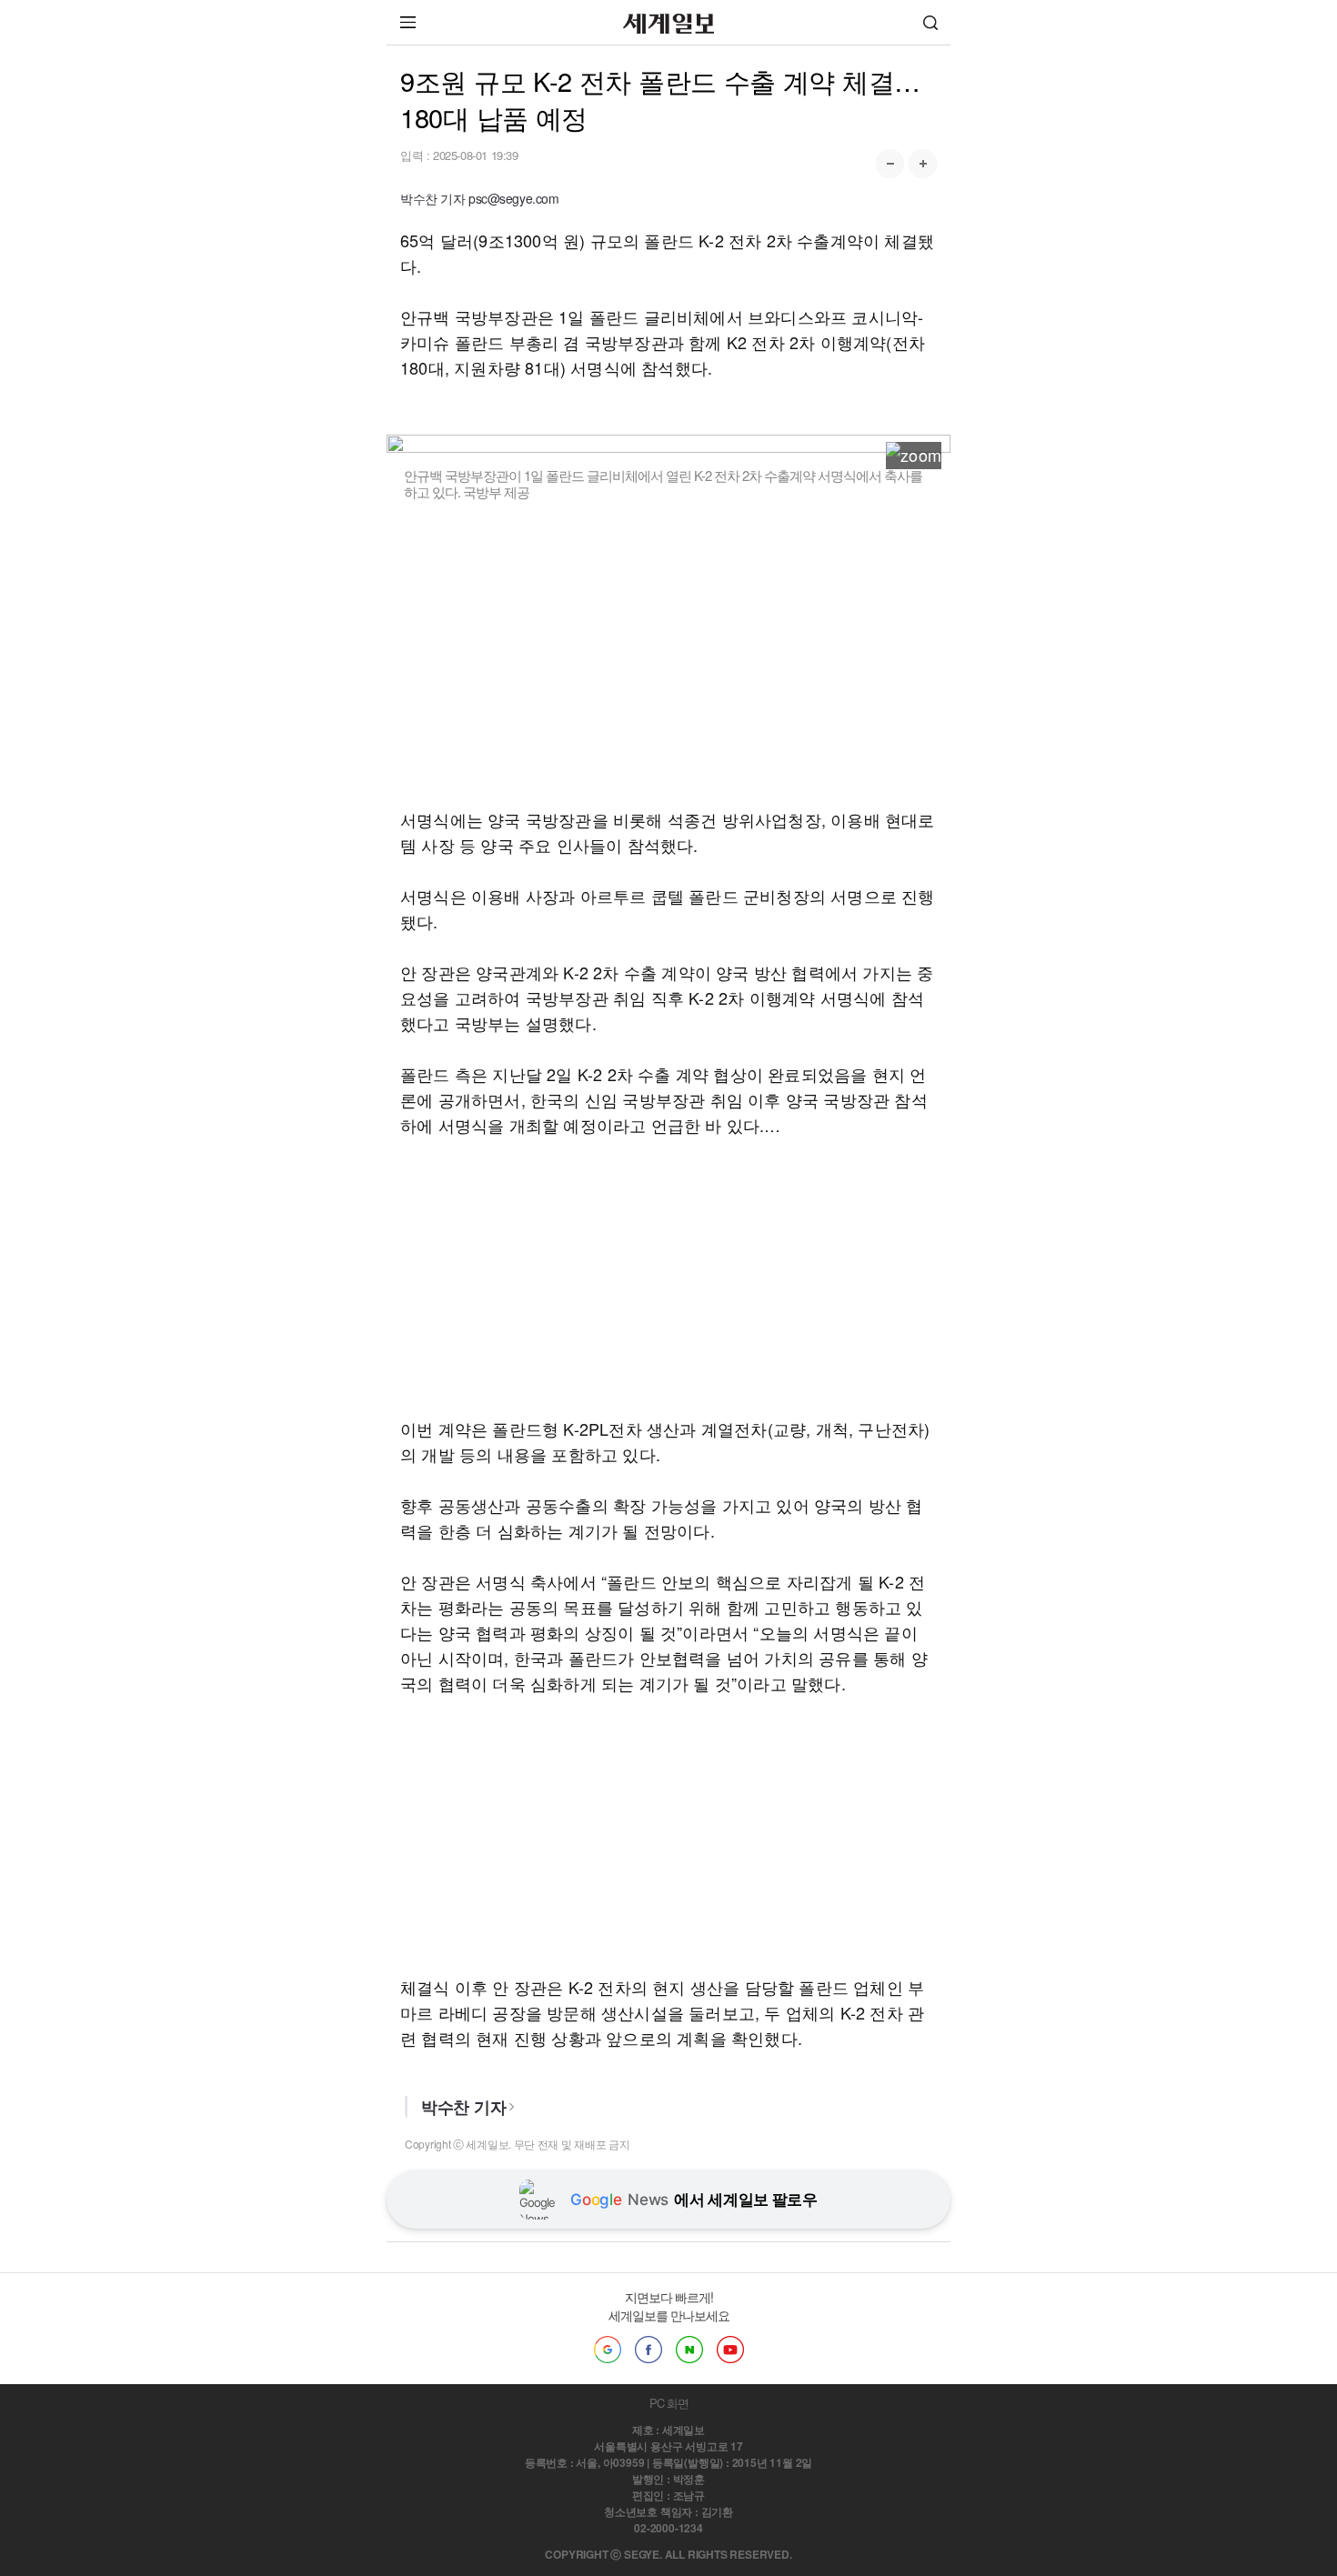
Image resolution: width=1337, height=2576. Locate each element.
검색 (930, 22)
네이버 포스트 (689, 2350)
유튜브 (730, 2350)
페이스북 (648, 2350)
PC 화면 (669, 2403)
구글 (608, 2350)
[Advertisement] (668, 654)
